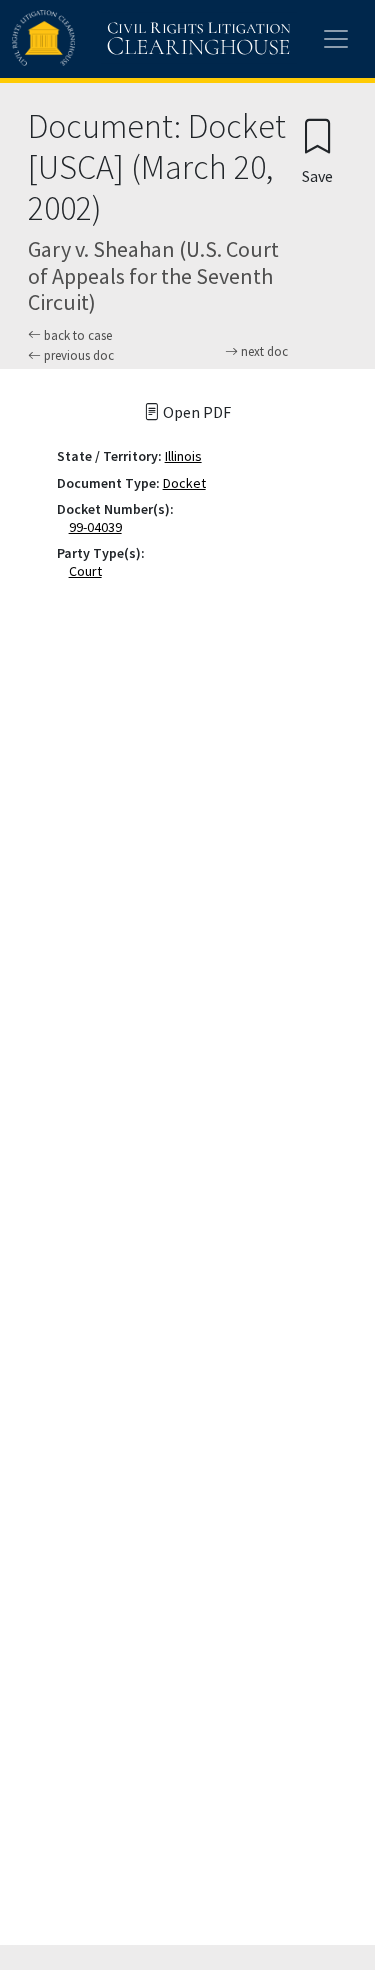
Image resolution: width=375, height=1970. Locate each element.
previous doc (77, 355)
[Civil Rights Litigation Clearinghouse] (112, 39)
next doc (263, 352)
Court (89, 571)
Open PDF (195, 412)
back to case (76, 335)
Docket (184, 483)
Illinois (183, 456)
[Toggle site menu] (336, 39)
